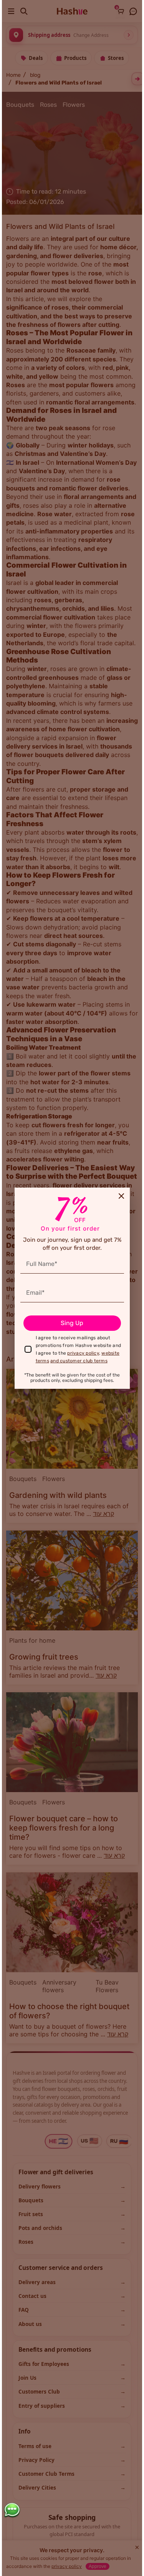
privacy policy (83, 1353)
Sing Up (72, 1323)
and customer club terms (79, 1361)
